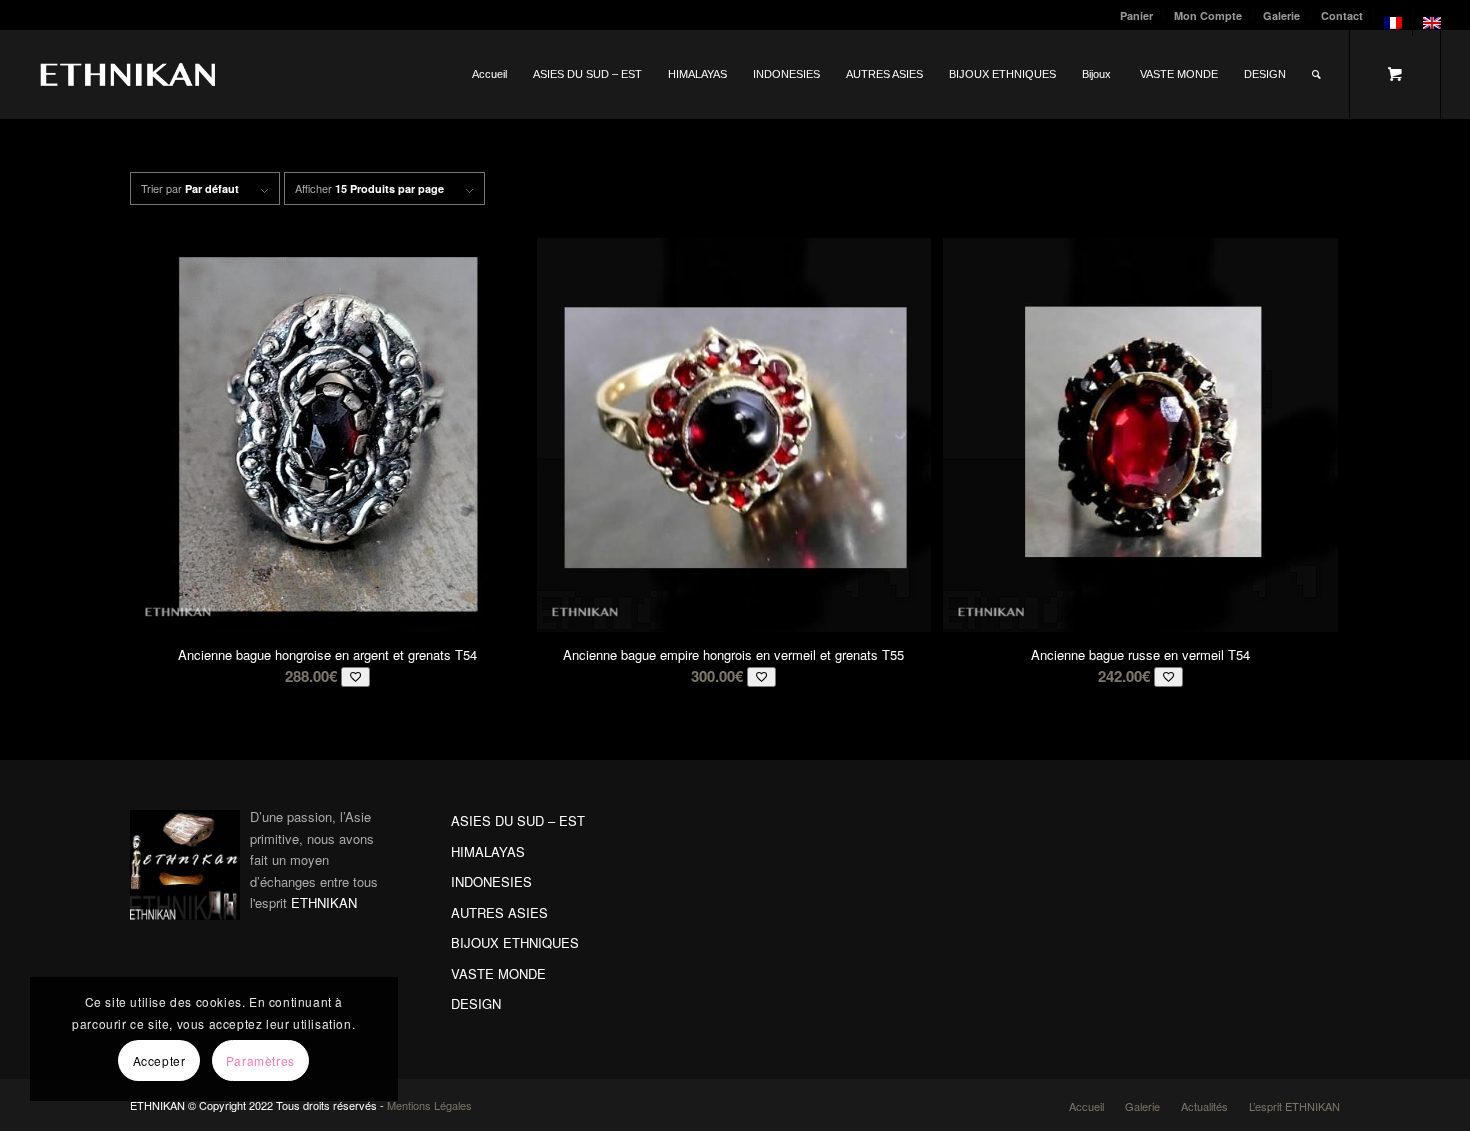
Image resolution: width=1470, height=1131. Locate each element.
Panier (1136, 15)
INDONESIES (491, 881)
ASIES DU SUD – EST (518, 820)
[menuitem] (1137, 15)
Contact (1342, 15)
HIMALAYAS (488, 851)
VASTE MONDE (498, 973)
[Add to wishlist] (355, 676)
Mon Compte (1208, 15)
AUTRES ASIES (499, 912)
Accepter (159, 1060)
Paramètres (260, 1060)
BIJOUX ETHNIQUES (515, 942)
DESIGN (476, 1003)
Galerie (1281, 15)
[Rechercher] (1316, 74)
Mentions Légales (429, 1105)
